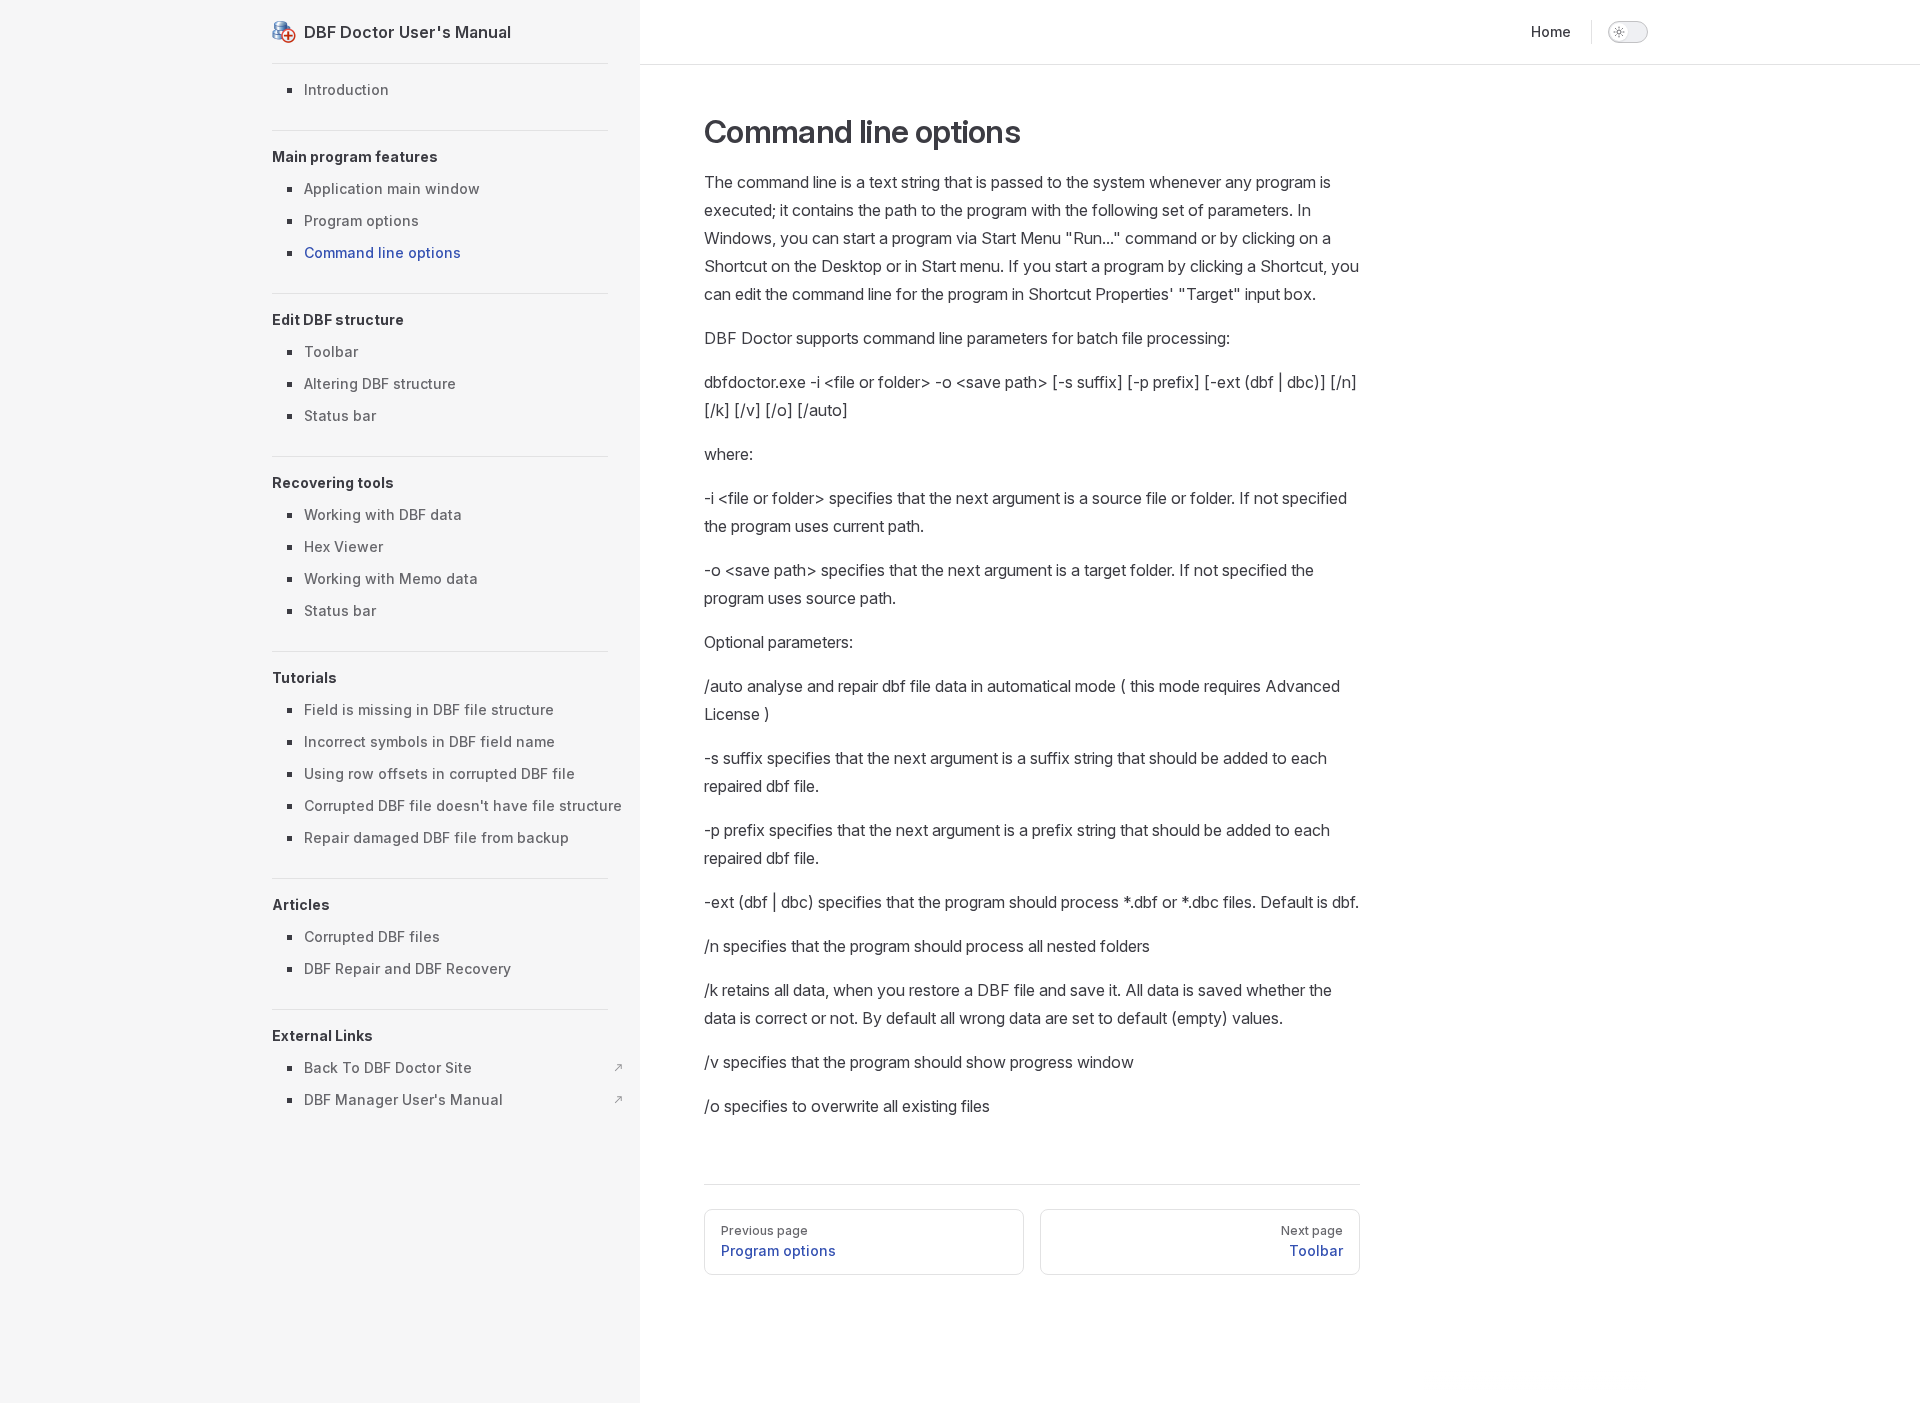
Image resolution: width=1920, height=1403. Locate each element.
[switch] (1628, 32)
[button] (440, 157)
